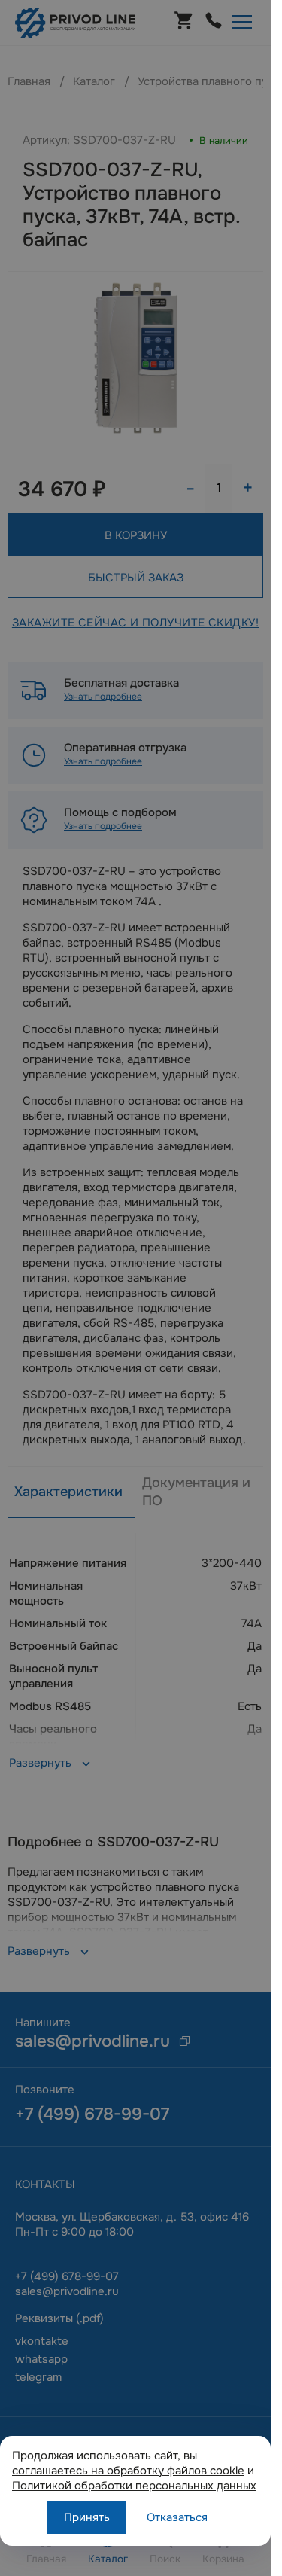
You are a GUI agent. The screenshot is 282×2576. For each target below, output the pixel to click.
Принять (87, 2517)
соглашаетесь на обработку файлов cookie (128, 2471)
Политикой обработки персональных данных (134, 2486)
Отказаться (177, 2517)
